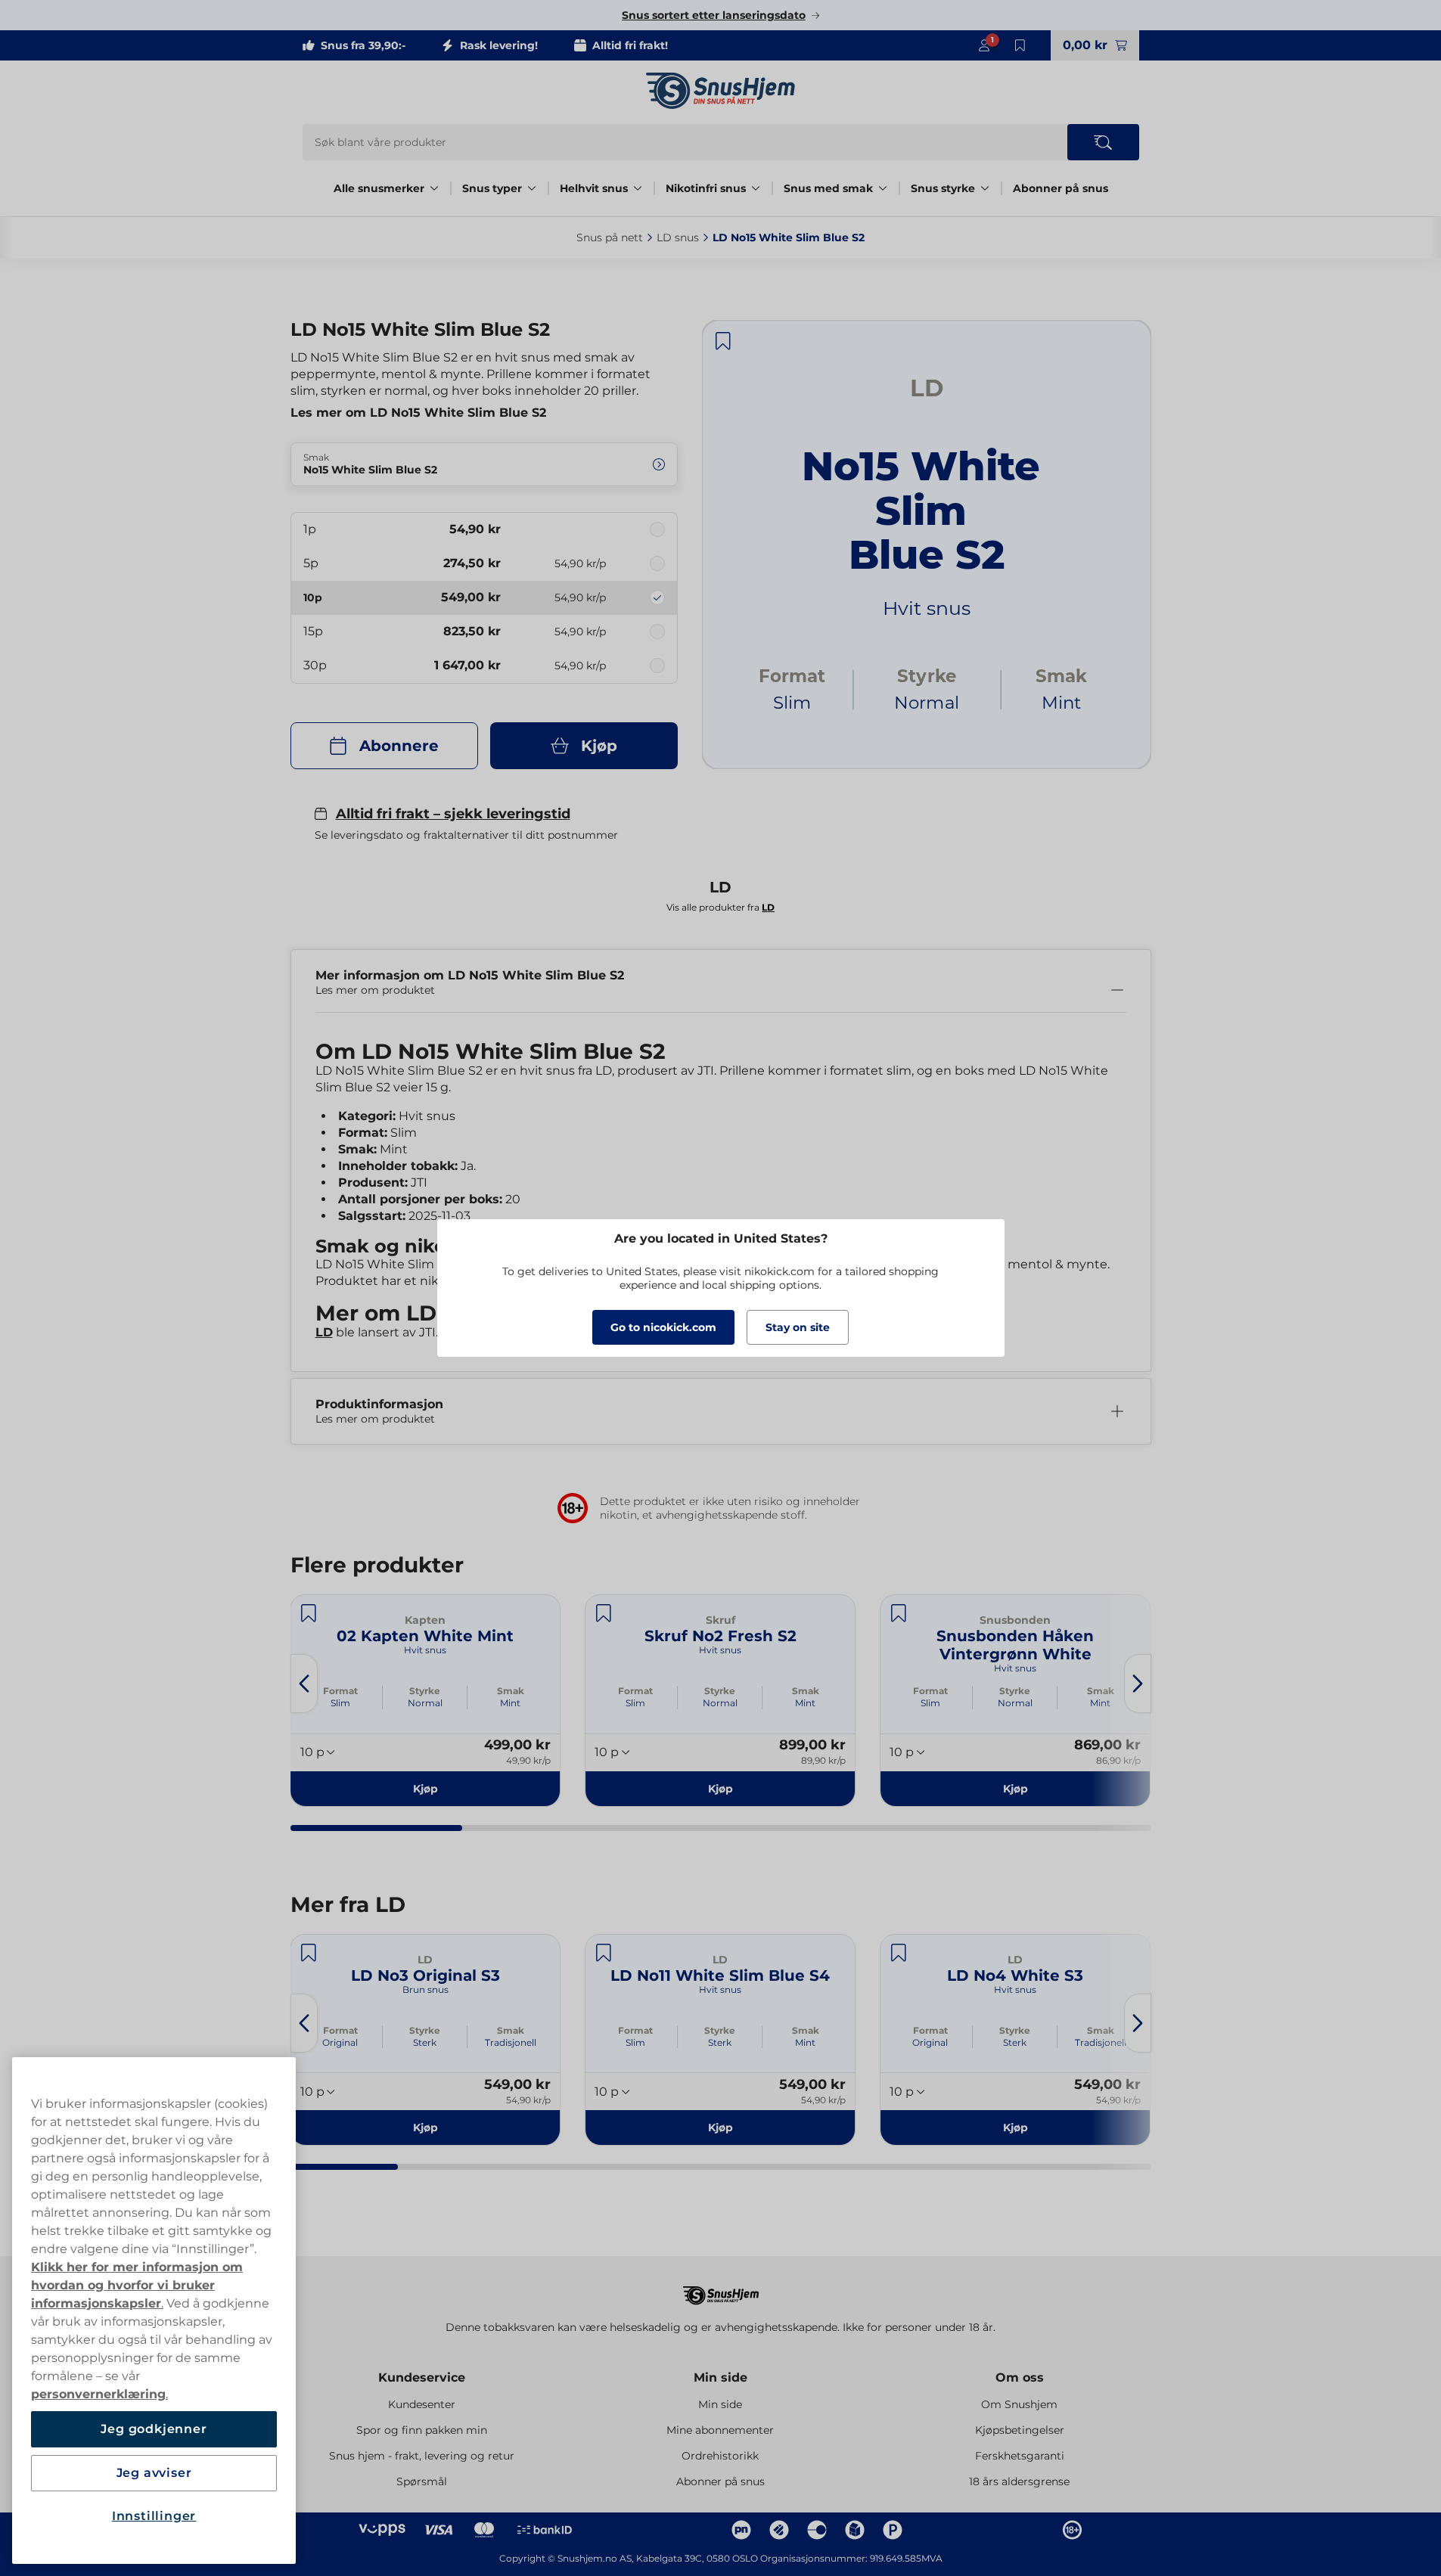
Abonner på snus (1061, 188)
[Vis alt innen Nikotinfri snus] (756, 188)
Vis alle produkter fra (720, 907)
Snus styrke (943, 188)
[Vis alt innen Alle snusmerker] (434, 188)
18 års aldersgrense (1019, 2481)
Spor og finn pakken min (422, 2430)
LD (324, 1332)
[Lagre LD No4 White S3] (899, 1953)
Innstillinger (154, 2516)
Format (340, 1691)
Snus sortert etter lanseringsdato (714, 15)
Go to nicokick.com (663, 1327)
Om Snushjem (1019, 2404)
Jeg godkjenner (154, 2429)
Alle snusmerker (379, 188)
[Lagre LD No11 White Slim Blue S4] (604, 1953)
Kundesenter (422, 2404)
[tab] (377, 1828)
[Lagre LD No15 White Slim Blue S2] (723, 341)
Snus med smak (828, 188)
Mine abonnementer (720, 2430)
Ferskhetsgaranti (1020, 2456)
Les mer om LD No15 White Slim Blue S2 (418, 413)
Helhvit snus (594, 188)
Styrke (425, 1691)
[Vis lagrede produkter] (1020, 45)
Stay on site (798, 1327)
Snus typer (492, 188)
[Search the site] (1103, 142)
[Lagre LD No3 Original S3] (309, 1953)
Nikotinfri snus (706, 188)
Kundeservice (422, 2377)
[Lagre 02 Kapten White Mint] (309, 1613)
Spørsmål (422, 2481)
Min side (720, 2377)
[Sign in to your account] (984, 45)
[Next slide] (1138, 1684)
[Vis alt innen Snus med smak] (883, 188)
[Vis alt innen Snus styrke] (985, 188)
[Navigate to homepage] (721, 2288)
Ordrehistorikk (720, 2456)
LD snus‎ (678, 237)
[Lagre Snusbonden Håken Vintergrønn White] (899, 1613)
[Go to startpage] (721, 91)
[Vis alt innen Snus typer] (532, 188)
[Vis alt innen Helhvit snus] (638, 188)
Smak (511, 1691)
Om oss (1020, 2377)
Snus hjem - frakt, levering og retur (422, 2456)
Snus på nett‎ (610, 237)
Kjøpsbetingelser (1020, 2430)
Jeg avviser (154, 2473)
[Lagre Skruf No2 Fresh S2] (604, 1613)
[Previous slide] (304, 1684)
